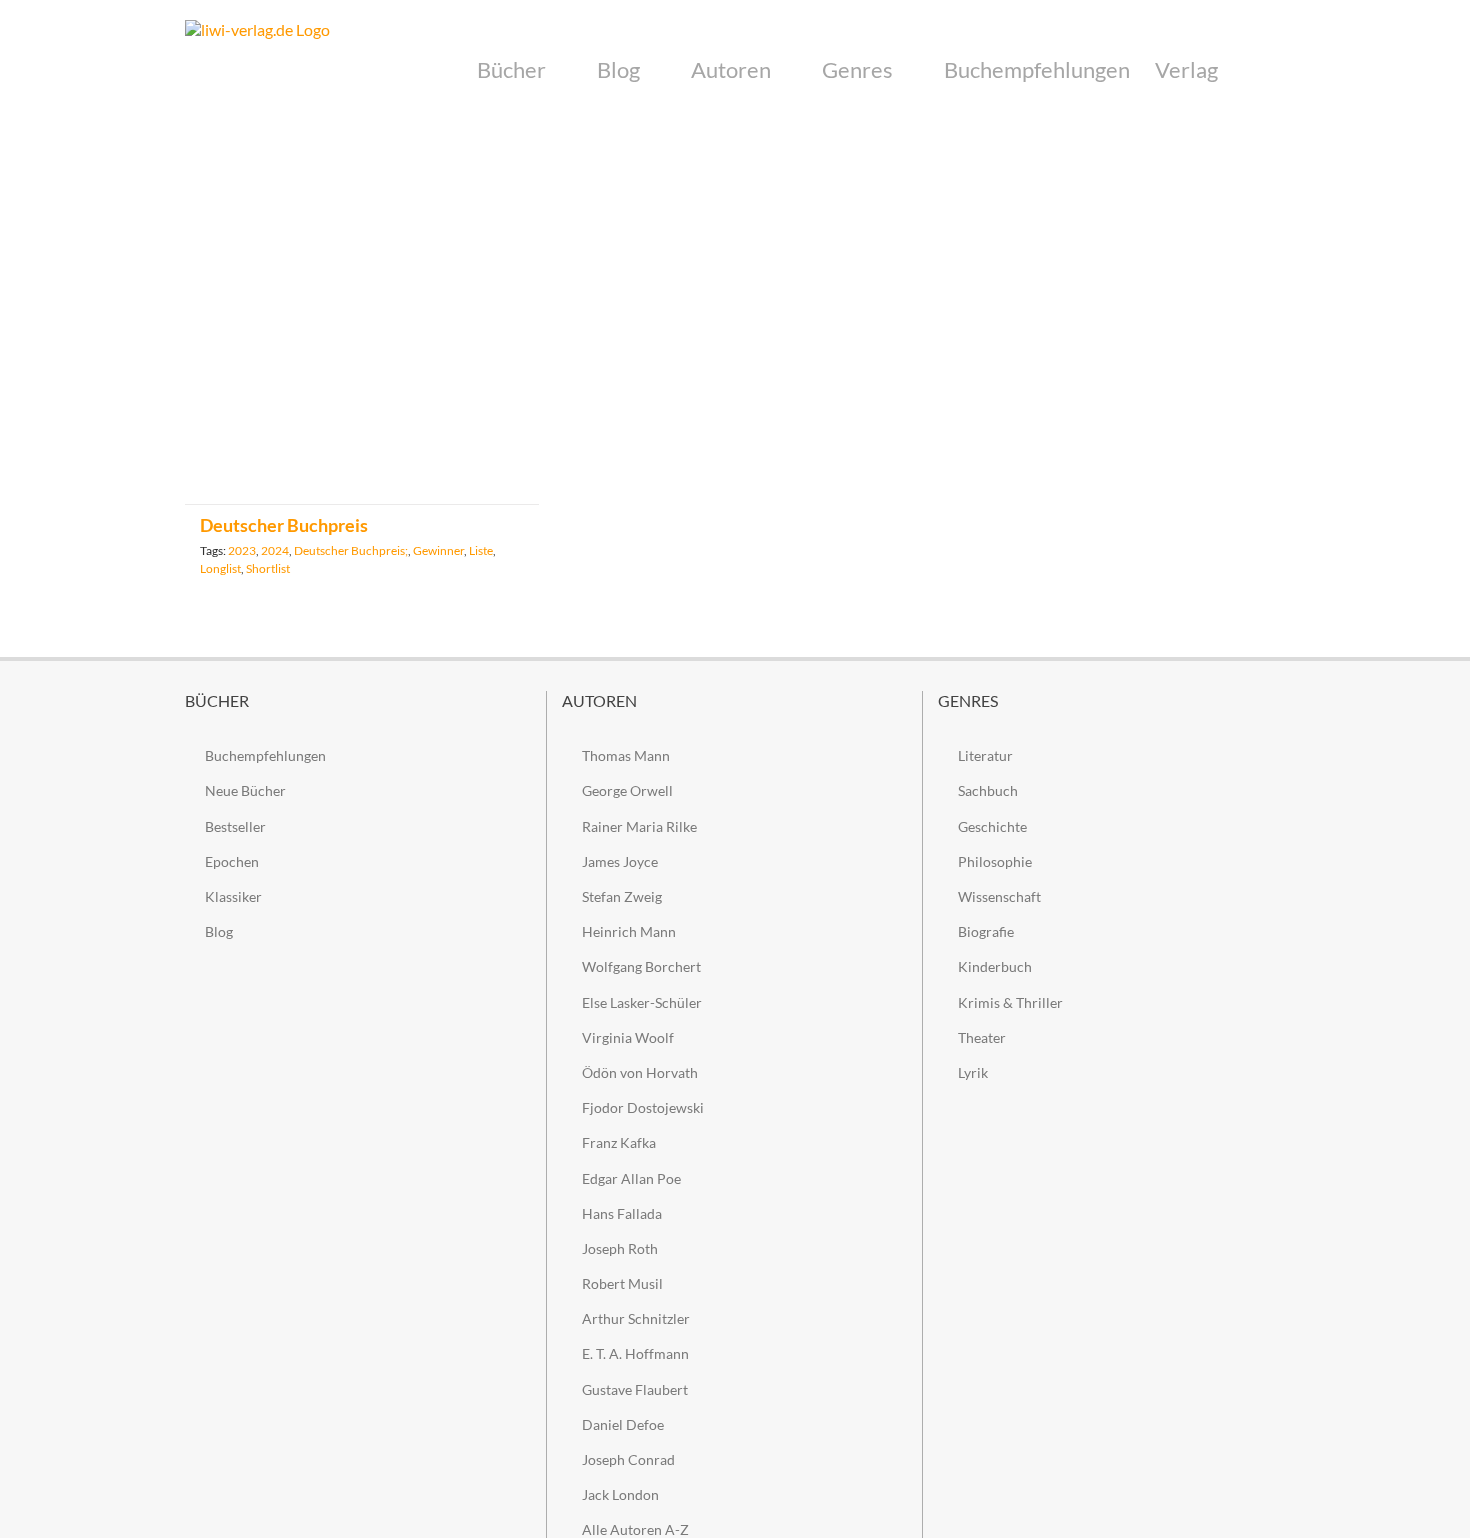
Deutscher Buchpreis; (351, 550)
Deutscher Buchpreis (284, 525)
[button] (1251, 70)
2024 (275, 550)
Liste (481, 550)
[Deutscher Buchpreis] (362, 327)
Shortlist (268, 568)
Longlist (220, 568)
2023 (242, 550)
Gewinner (438, 550)
